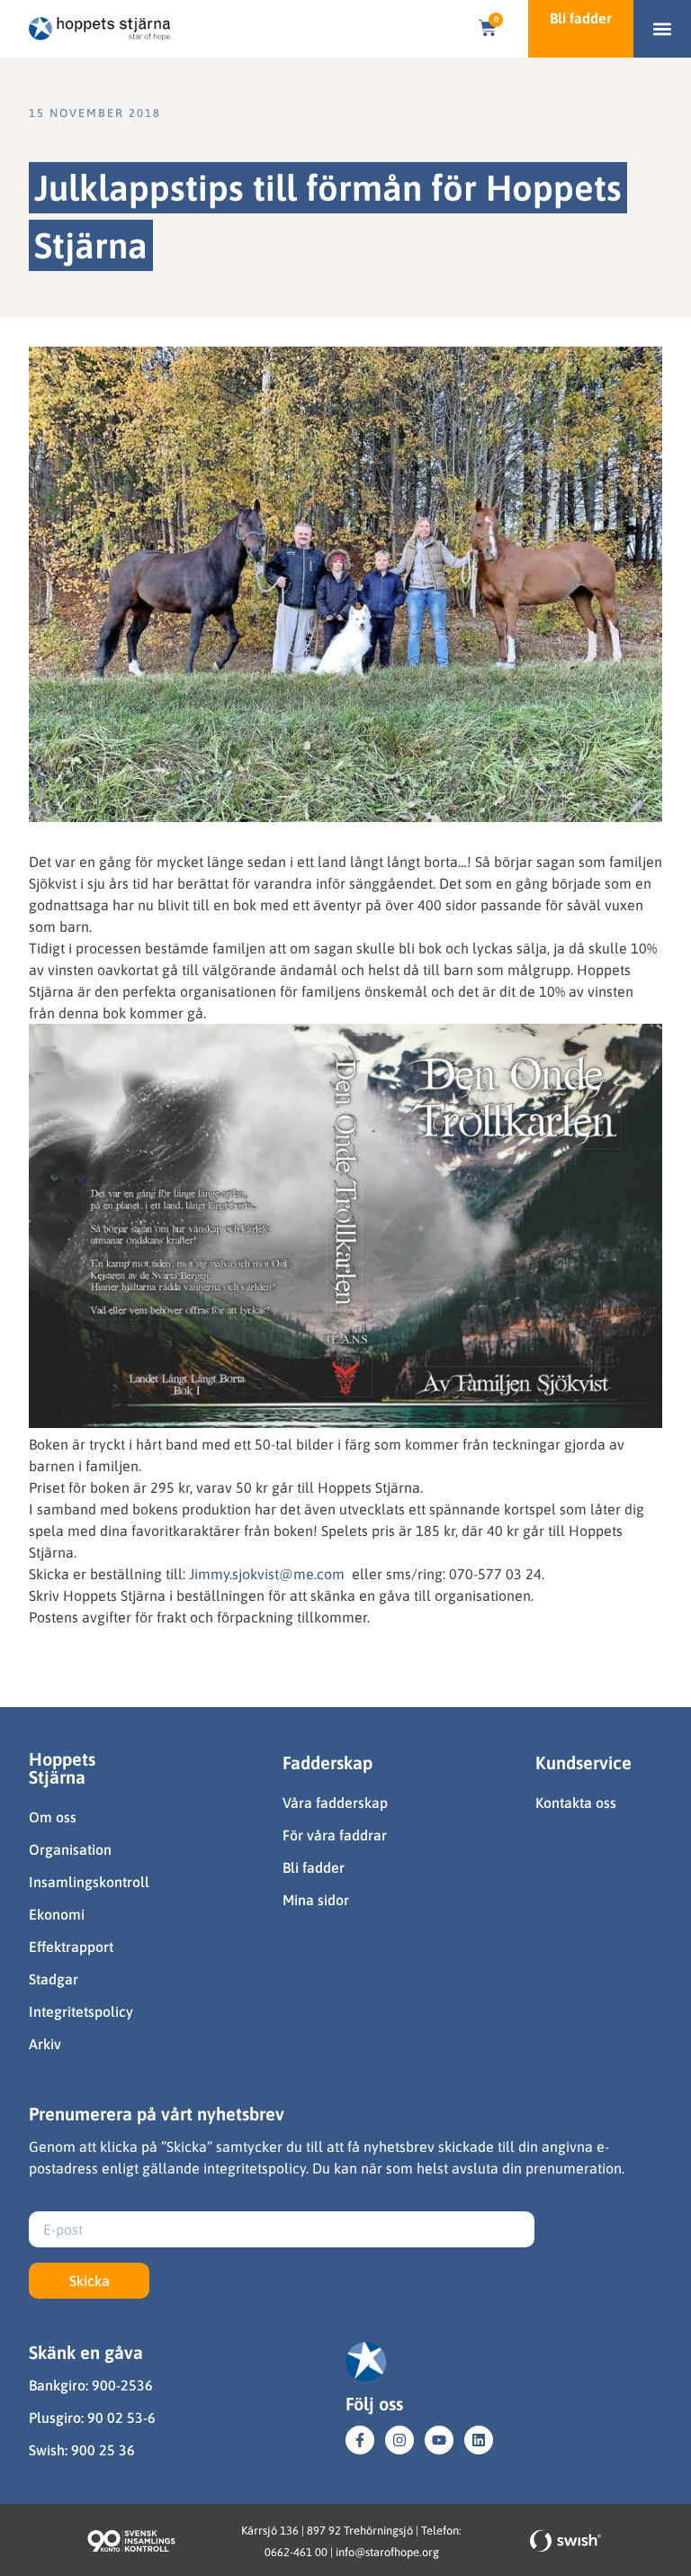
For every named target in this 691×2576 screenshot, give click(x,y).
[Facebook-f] (360, 2440)
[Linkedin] (479, 2440)
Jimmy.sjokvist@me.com (267, 1574)
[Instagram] (399, 2440)
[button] (663, 29)
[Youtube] (439, 2440)
